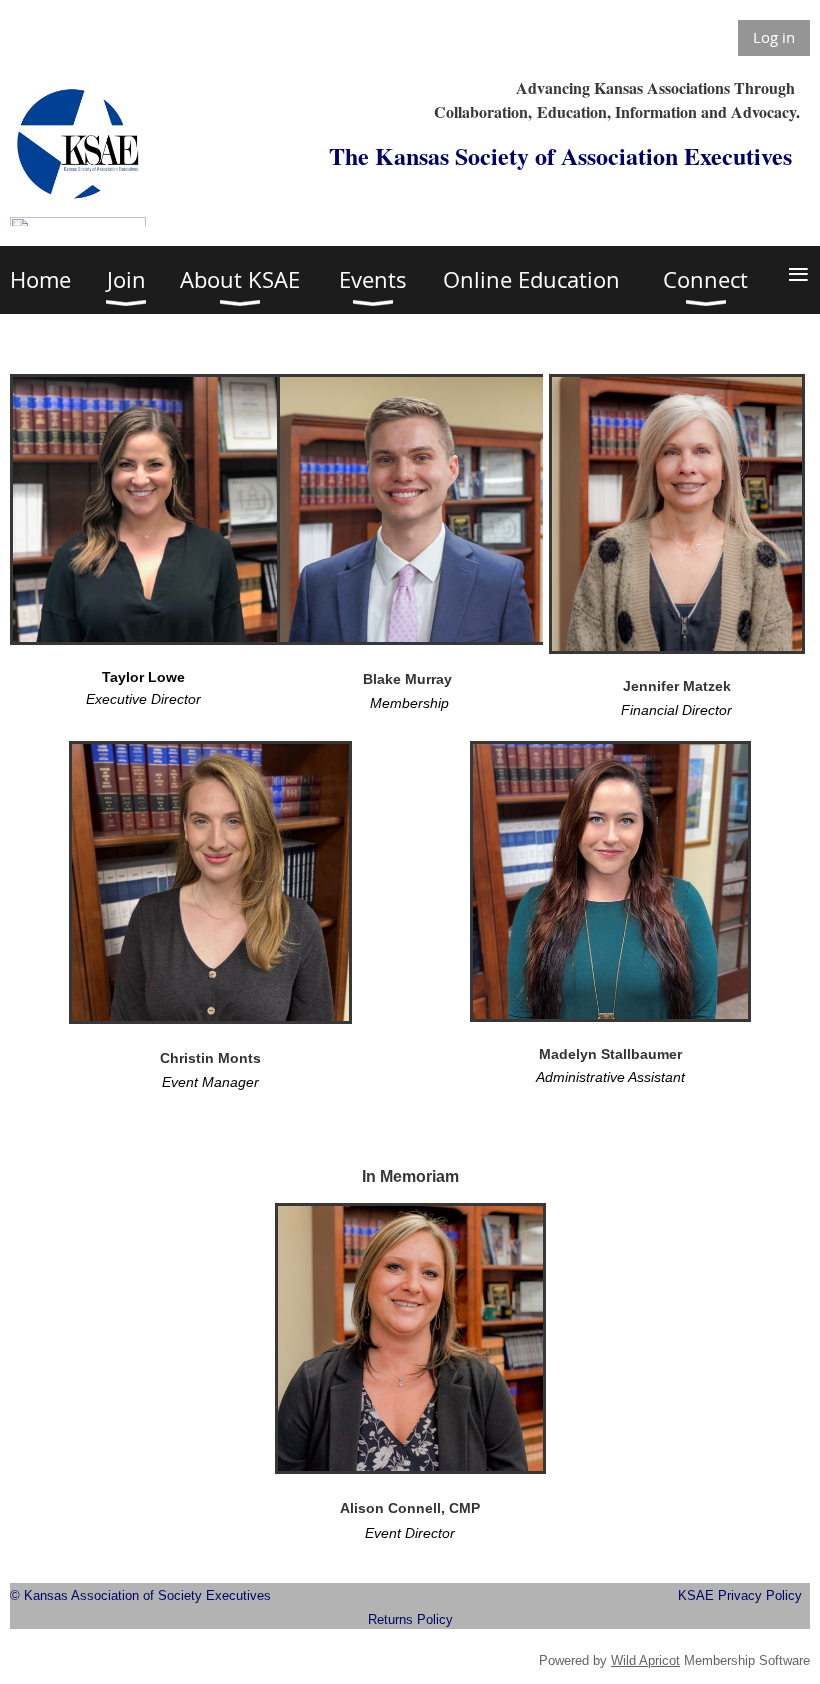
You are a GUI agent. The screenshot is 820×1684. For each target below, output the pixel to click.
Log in (774, 37)
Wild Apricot (645, 1660)
